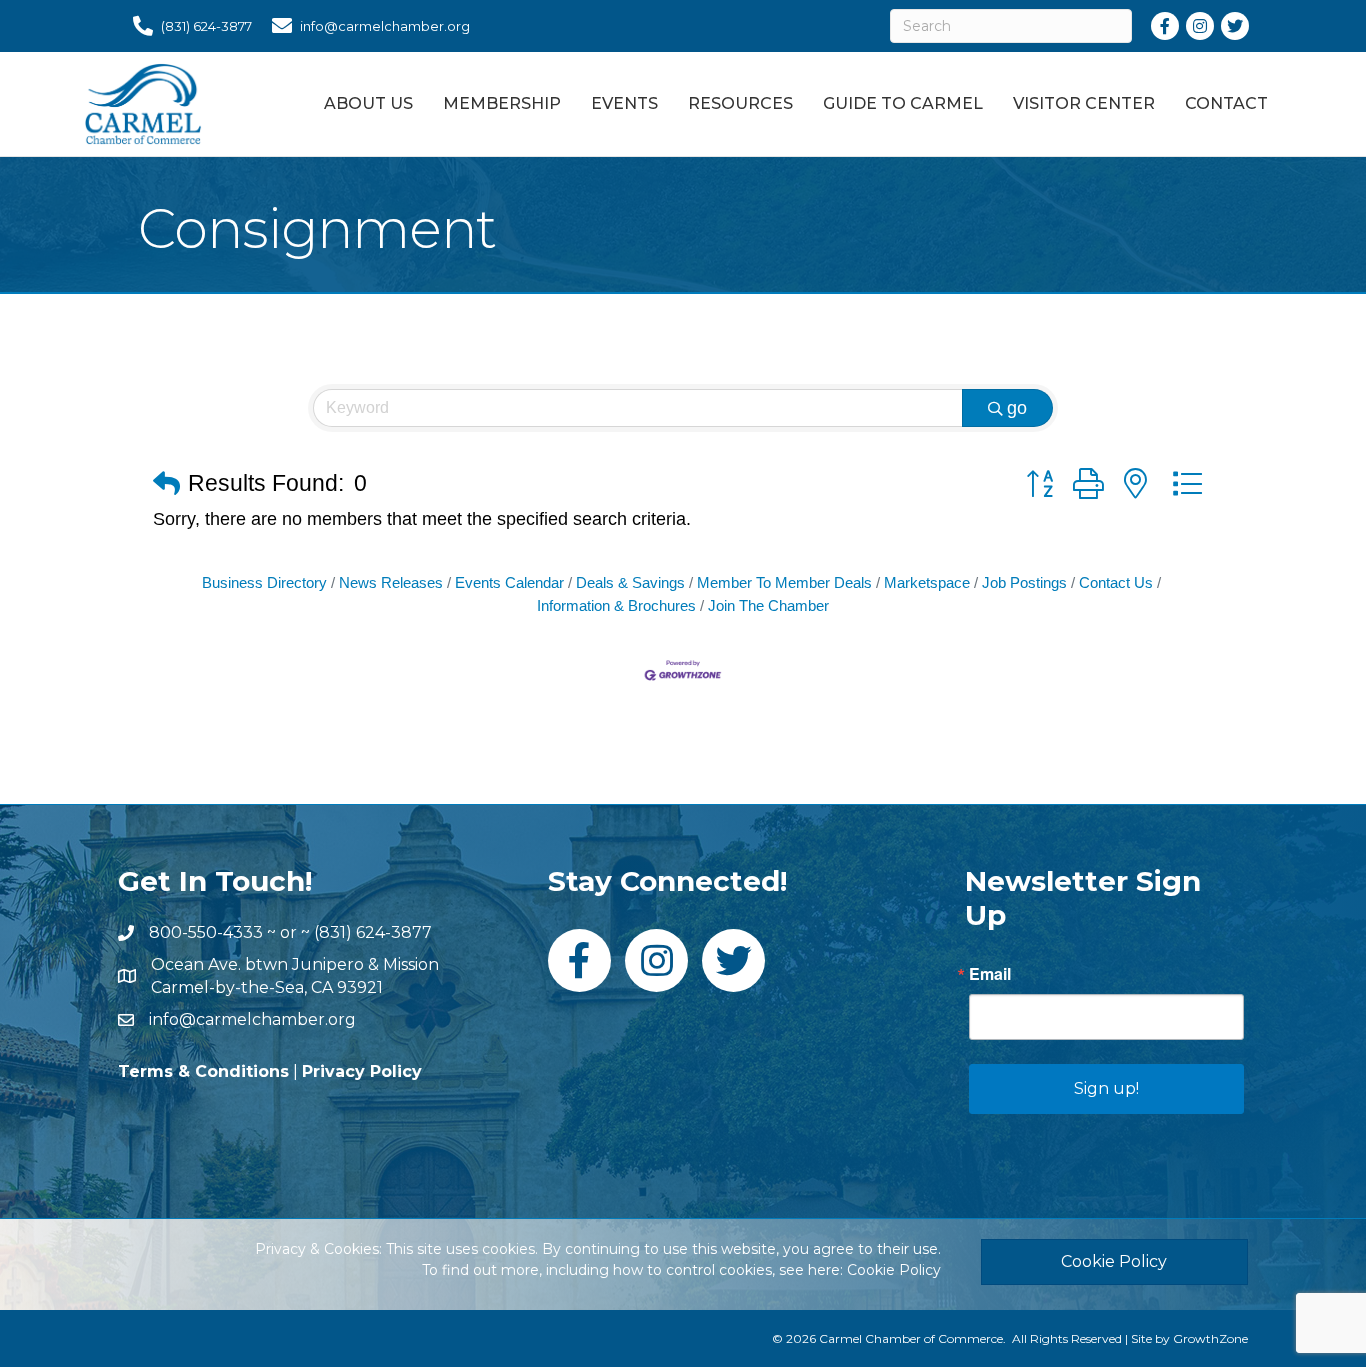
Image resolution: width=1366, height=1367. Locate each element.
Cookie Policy (894, 1270)
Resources (740, 103)
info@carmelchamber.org (252, 1019)
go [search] (1017, 408)
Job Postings (1024, 582)
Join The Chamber (768, 605)
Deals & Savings (630, 582)
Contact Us (1116, 582)
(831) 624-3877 (373, 932)
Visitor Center (1084, 103)
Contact (1226, 103)
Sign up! (1106, 1088)
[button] (166, 484)
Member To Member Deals (784, 582)
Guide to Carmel (903, 103)
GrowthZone (1210, 1338)
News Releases (391, 582)
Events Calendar (509, 582)
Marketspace (927, 582)
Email (990, 974)
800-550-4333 (206, 932)
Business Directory (264, 582)
